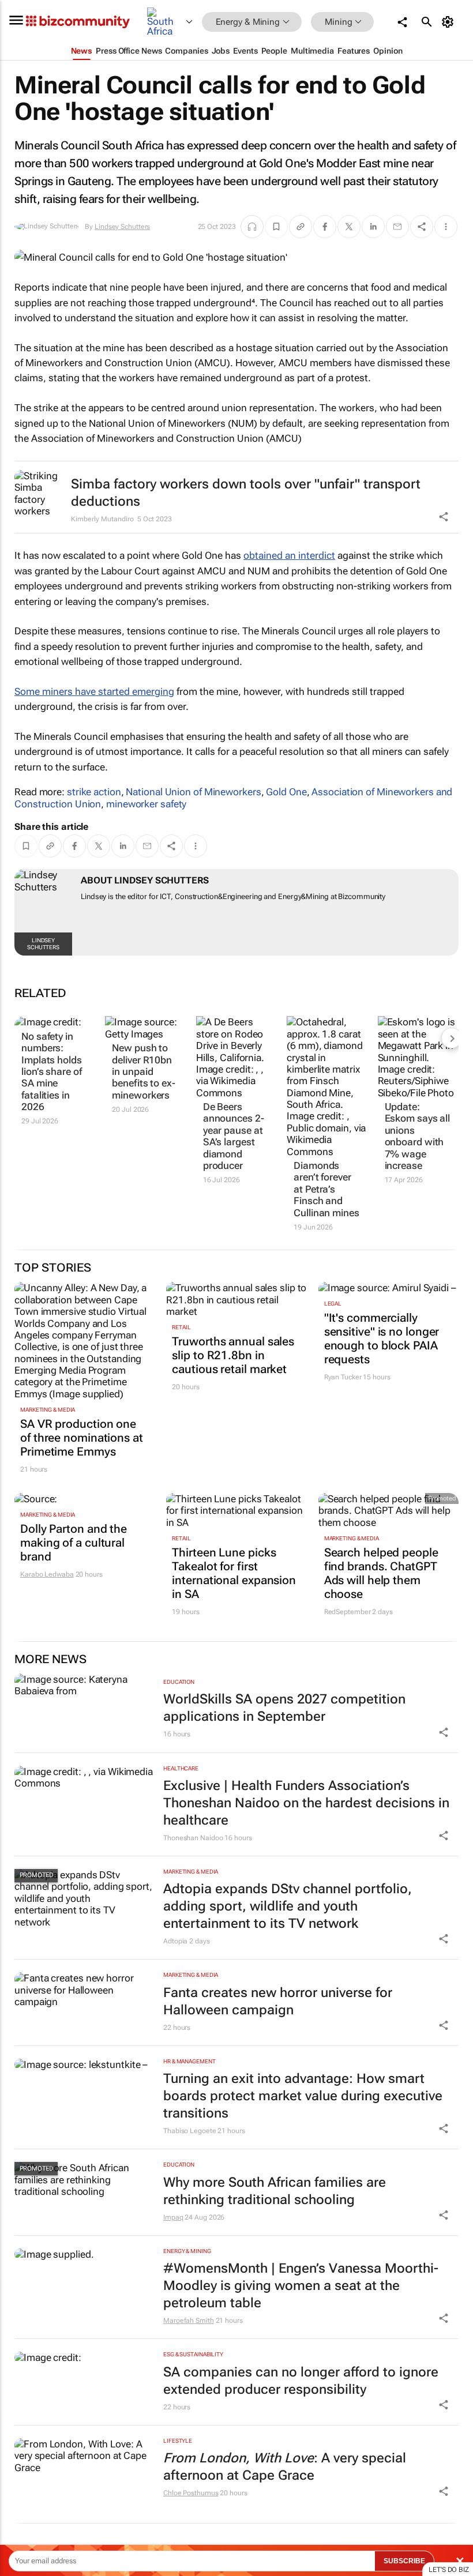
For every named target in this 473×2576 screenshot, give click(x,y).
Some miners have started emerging (94, 691)
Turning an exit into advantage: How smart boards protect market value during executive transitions (303, 2096)
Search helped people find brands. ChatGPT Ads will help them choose (381, 1573)
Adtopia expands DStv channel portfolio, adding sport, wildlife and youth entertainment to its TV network (288, 1906)
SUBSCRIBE (404, 2561)
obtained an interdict (289, 555)
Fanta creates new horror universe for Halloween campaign (278, 2001)
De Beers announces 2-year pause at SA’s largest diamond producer (234, 1136)
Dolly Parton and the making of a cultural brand (74, 1543)
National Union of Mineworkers (193, 792)
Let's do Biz (449, 2570)
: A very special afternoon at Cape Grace (285, 2467)
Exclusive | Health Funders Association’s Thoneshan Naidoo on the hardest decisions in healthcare (306, 1803)
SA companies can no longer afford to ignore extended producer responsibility (301, 2381)
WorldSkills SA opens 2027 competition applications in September (284, 1708)
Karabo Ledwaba (47, 1574)
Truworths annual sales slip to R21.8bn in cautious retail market (233, 1355)
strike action (94, 792)
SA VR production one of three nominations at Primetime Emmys (82, 1438)
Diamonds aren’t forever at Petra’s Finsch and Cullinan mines (326, 1189)
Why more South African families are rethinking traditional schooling (275, 2191)
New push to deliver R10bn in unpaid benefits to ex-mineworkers (144, 1071)
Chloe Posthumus (191, 2493)
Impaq (173, 2217)
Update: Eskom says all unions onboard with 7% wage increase (418, 1136)
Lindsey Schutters (122, 227)
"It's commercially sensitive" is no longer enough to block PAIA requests (382, 1338)
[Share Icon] (444, 1732)
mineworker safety (146, 804)
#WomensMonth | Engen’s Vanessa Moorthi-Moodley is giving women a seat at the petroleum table (301, 2286)
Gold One (286, 792)
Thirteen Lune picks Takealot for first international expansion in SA (234, 1573)
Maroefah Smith (189, 2321)
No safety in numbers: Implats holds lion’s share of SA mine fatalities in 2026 (52, 1071)
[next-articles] (452, 1038)
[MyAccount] (450, 22)
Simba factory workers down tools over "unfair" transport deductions (246, 493)
